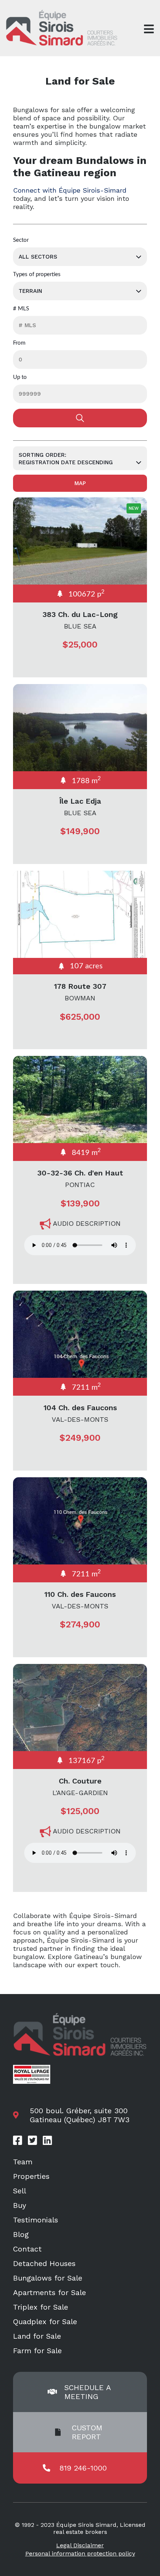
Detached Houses (44, 2263)
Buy (20, 2205)
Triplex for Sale (41, 2307)
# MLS (21, 309)
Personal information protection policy (80, 2553)
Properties (31, 2176)
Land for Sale (37, 2336)
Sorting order (42, 455)
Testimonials (36, 2220)
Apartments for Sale (49, 2292)
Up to (20, 377)
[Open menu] (149, 29)
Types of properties (37, 274)
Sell (20, 2191)
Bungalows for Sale (48, 2278)
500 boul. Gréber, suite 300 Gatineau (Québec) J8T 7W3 (80, 2115)
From (19, 343)
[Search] (80, 418)
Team (23, 2162)
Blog (21, 2234)
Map (80, 483)
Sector (21, 240)
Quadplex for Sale (45, 2322)
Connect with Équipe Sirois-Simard (70, 190)
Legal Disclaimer (80, 2545)
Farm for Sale (37, 2351)
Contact (27, 2249)
